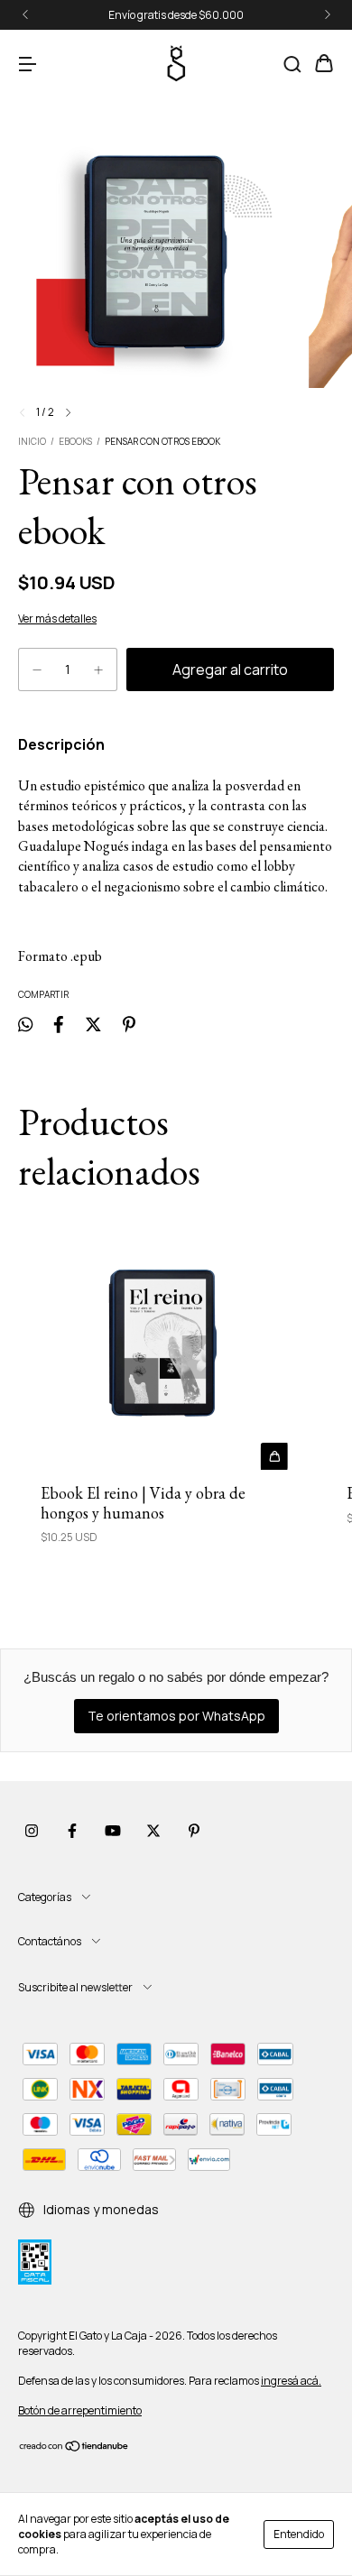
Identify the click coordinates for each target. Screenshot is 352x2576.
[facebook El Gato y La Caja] (72, 1831)
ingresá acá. (291, 2381)
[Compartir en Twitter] (93, 1024)
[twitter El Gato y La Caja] (153, 1831)
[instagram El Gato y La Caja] (32, 1831)
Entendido (299, 2534)
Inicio (32, 441)
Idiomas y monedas (100, 2209)
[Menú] (27, 65)
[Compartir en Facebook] (59, 1024)
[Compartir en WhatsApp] (25, 1024)
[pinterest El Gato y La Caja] (194, 1831)
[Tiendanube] (74, 2448)
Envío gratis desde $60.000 (176, 15)
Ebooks (75, 441)
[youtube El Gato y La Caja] (113, 1831)
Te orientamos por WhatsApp (176, 1716)
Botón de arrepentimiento (80, 2410)
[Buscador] (292, 65)
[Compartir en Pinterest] (129, 1024)
